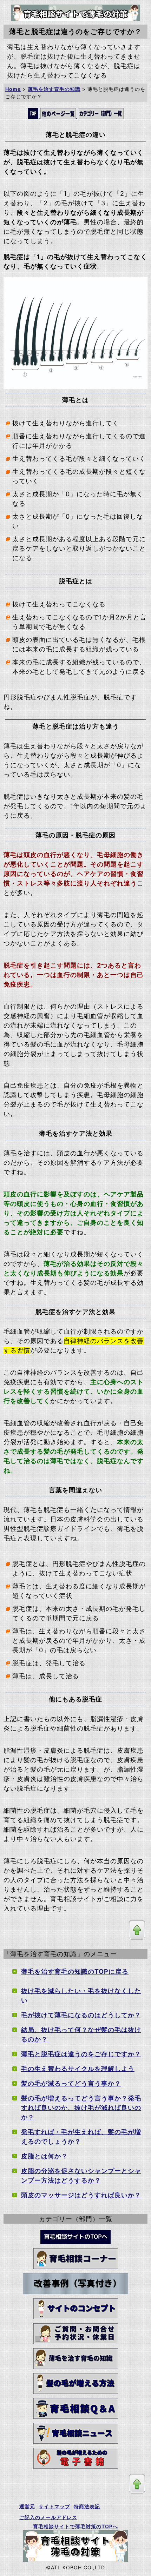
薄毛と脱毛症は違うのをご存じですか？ (81, 2054)
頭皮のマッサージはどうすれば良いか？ (81, 2195)
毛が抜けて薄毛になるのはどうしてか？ (81, 2015)
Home (13, 89)
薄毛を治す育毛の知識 (54, 89)
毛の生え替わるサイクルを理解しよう (78, 2069)
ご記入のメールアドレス (48, 2517)
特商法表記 (87, 2506)
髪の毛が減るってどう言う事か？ (71, 2083)
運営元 (27, 2506)
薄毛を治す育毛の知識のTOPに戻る (75, 1971)
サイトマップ (54, 2506)
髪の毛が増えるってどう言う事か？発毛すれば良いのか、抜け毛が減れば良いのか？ (81, 2108)
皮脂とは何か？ (44, 2156)
